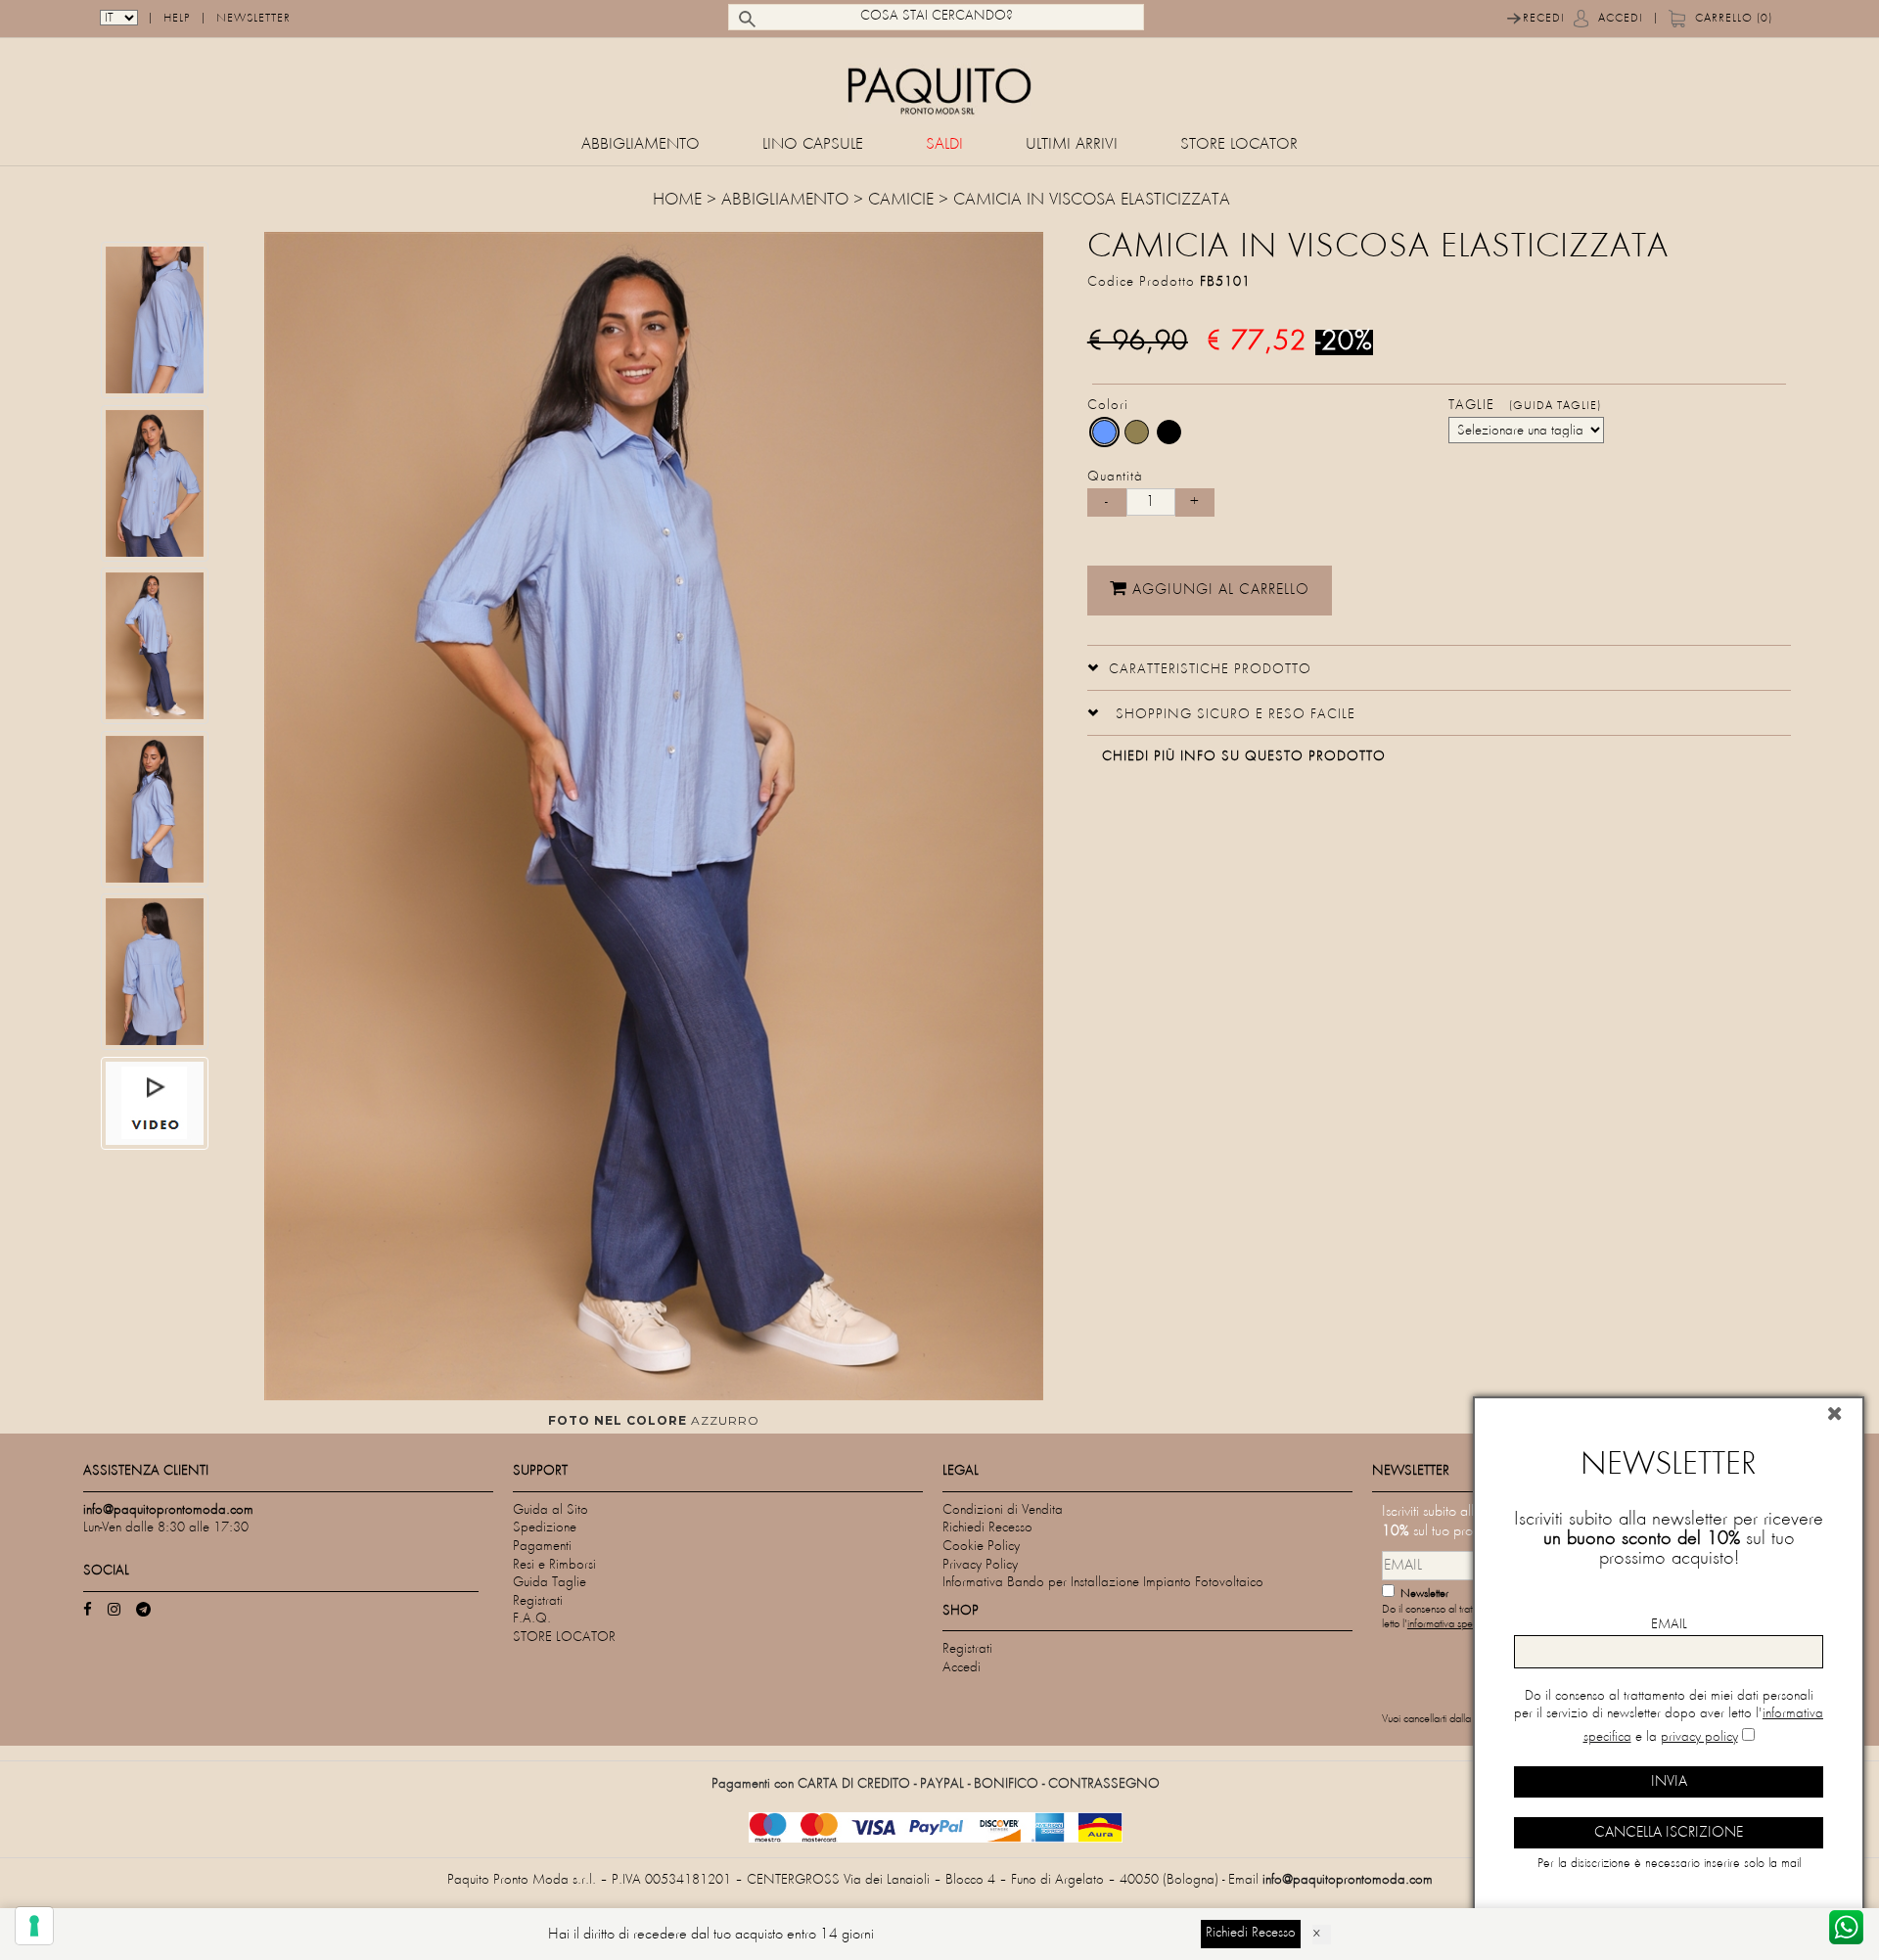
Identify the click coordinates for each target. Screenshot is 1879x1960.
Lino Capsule (813, 145)
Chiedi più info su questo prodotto (1244, 757)
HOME (680, 201)
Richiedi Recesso (987, 1528)
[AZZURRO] (1104, 432)
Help (177, 19)
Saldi (944, 145)
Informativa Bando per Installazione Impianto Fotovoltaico (1103, 1583)
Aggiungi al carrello (1218, 590)
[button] (1199, 667)
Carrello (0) (1734, 19)
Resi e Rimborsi (554, 1565)
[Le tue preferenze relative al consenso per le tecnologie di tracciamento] (34, 1926)
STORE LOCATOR (1239, 145)
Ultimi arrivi (1072, 145)
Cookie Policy (981, 1547)
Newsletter (253, 19)
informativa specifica (1451, 1625)
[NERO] (1169, 432)
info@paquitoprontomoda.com (1348, 1880)
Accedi (1621, 19)
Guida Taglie (550, 1583)
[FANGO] (1137, 432)
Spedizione (545, 1528)
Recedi (1544, 19)
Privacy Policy (980, 1565)
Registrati (538, 1601)
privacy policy (1699, 1737)
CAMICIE (901, 201)
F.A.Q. (532, 1619)
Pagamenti (542, 1547)
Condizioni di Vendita (1003, 1510)
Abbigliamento (641, 145)
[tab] (1439, 668)
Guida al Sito (550, 1510)
